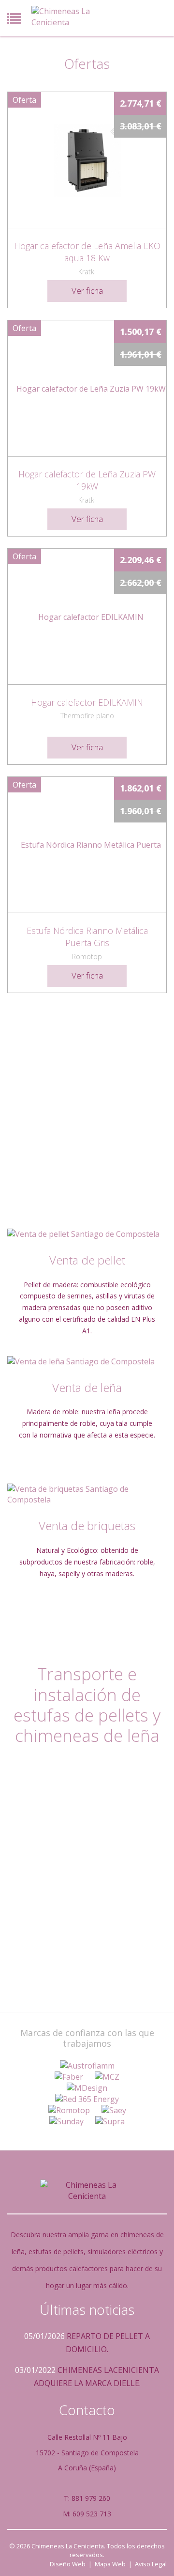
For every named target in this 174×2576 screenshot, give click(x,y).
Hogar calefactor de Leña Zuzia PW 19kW (87, 480)
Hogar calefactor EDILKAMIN (87, 702)
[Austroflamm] (87, 2066)
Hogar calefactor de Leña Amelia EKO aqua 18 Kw (87, 252)
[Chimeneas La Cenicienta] (65, 17)
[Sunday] (66, 2122)
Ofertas (87, 63)
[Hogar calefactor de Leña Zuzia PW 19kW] (87, 388)
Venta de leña (87, 1387)
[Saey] (114, 2110)
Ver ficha (87, 291)
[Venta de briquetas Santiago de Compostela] (87, 1495)
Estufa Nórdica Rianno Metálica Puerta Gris (87, 937)
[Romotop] (69, 2110)
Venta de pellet (87, 1260)
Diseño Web (68, 2564)
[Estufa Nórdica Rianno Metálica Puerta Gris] (87, 845)
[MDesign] (87, 2088)
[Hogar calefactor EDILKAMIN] (87, 616)
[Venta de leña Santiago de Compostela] (87, 1362)
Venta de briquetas (87, 1525)
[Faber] (69, 2077)
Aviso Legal (151, 2564)
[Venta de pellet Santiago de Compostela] (87, 1234)
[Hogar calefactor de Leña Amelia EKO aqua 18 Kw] (87, 160)
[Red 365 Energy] (87, 2099)
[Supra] (110, 2122)
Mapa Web (110, 2564)
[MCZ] (107, 2077)
